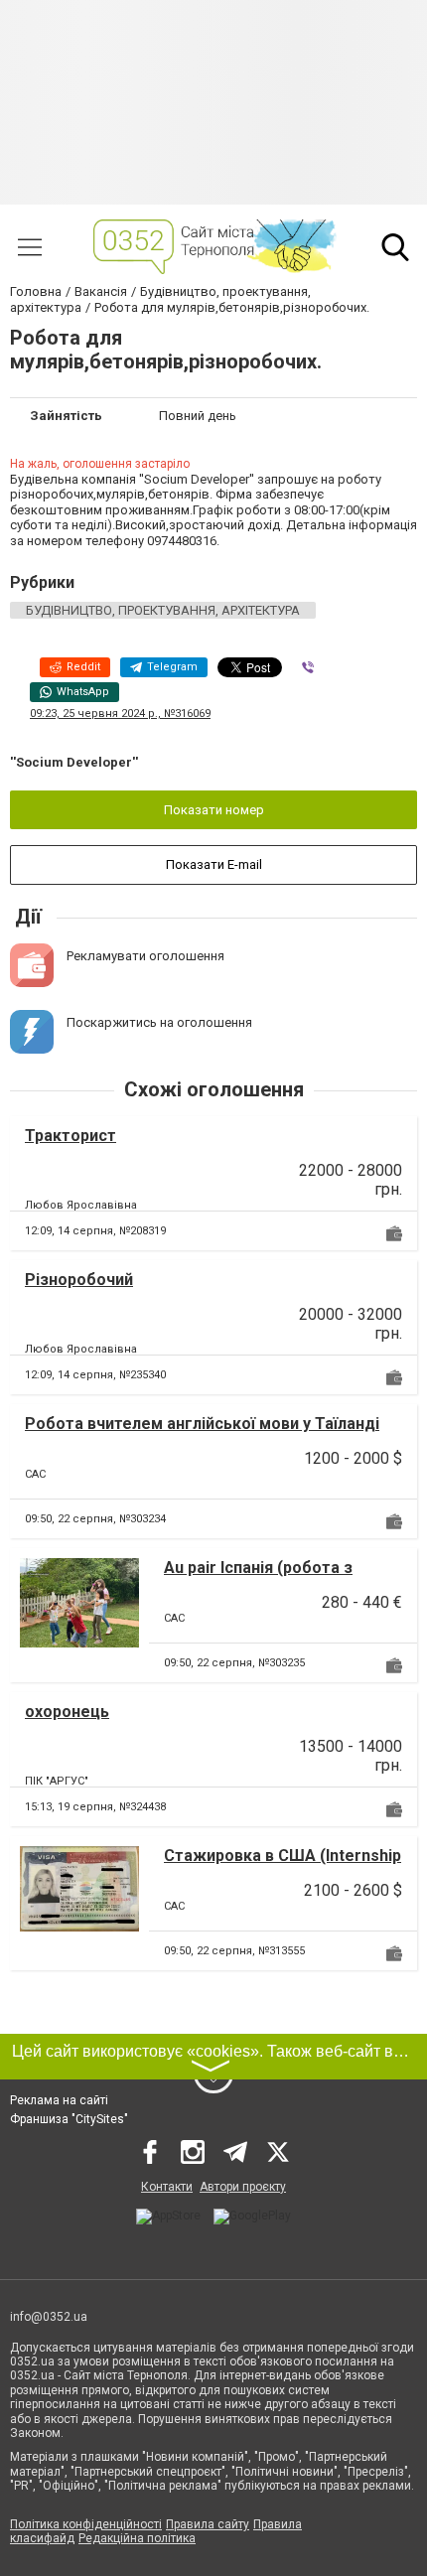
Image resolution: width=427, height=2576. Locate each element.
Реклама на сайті (59, 2100)
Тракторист (71, 1136)
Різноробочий (79, 1280)
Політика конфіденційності (86, 2524)
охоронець (67, 1712)
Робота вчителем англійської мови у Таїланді (202, 1424)
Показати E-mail (214, 864)
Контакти (167, 2187)
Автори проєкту (243, 2187)
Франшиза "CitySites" (69, 2119)
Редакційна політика (137, 2538)
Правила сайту (208, 2524)
